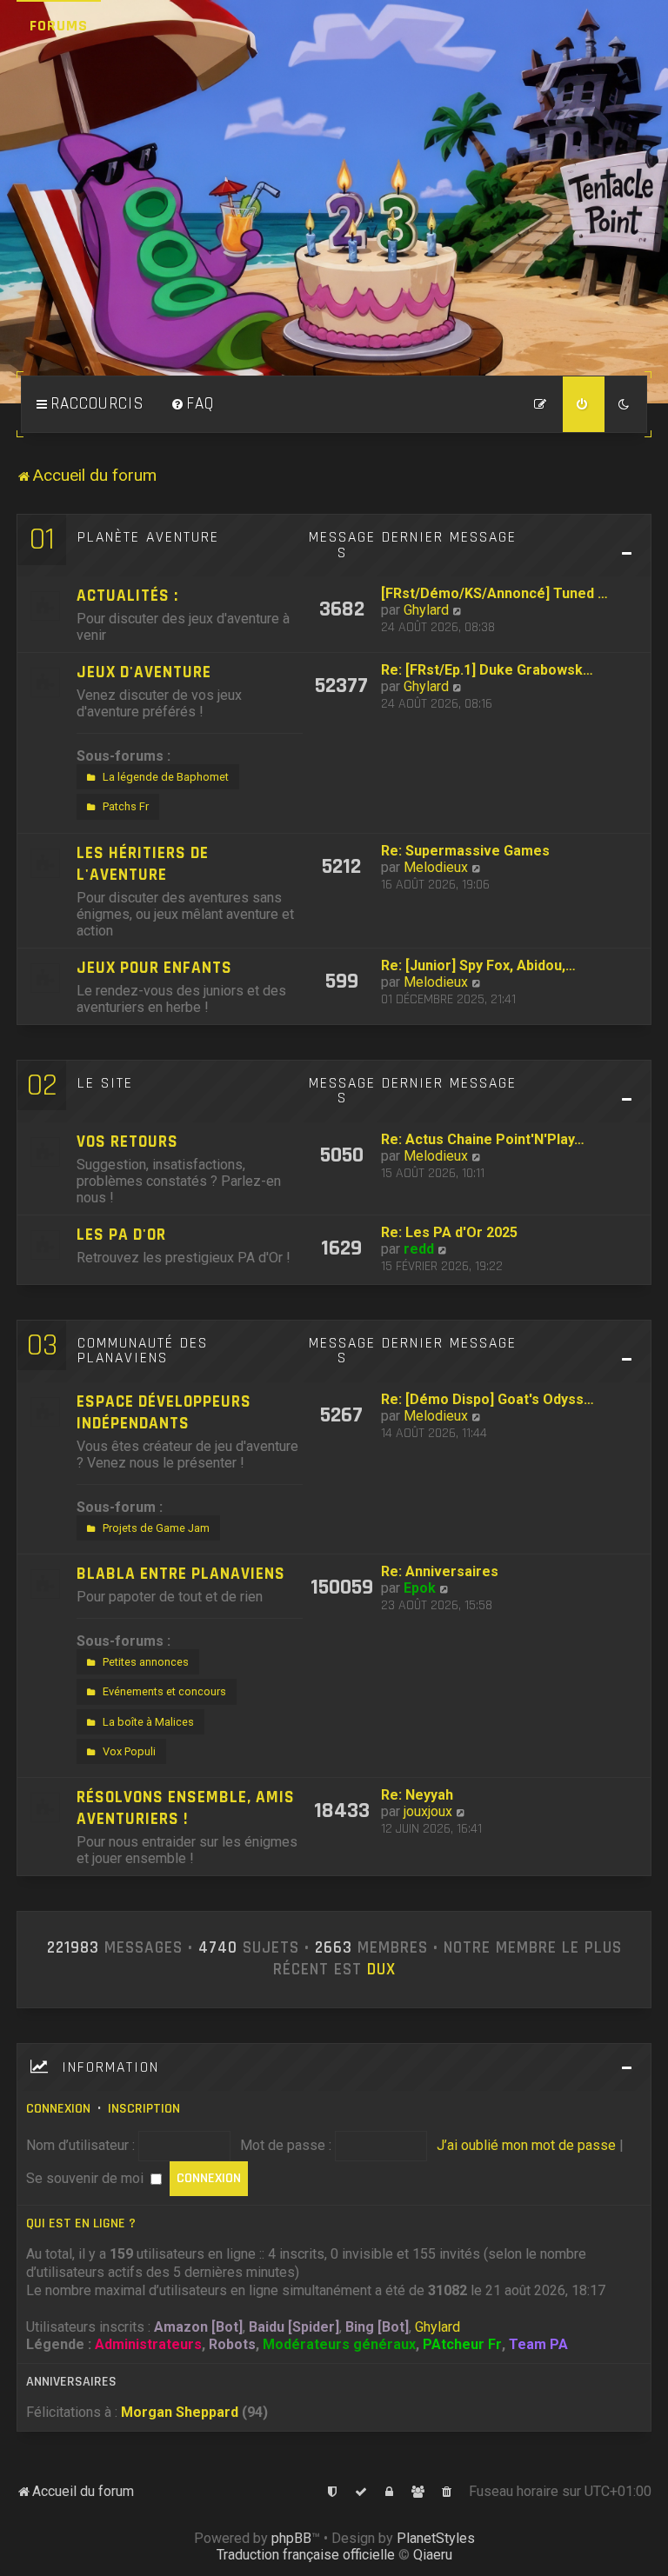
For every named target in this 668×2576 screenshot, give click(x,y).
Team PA (538, 2344)
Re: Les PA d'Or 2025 (449, 1232)
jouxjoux (428, 1811)
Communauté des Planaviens (143, 1351)
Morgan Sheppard (180, 2412)
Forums (59, 26)
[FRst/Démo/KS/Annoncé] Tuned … (494, 593)
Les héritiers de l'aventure (143, 864)
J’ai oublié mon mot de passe (526, 2145)
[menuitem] (192, 404)
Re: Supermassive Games (465, 851)
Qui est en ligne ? (81, 2223)
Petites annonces (146, 1662)
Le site (105, 1083)
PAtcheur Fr (462, 2344)
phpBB (291, 2538)
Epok (420, 1588)
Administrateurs (148, 2344)
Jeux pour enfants (154, 968)
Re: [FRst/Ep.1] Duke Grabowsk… (487, 670)
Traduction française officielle (306, 2555)
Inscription (144, 2109)
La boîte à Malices (148, 1722)
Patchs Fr (126, 806)
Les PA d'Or (121, 1235)
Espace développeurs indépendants (164, 1413)
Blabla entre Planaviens (181, 1574)
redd (419, 1249)
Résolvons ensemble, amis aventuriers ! (186, 1808)
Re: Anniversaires (440, 1571)
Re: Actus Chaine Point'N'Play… (483, 1139)
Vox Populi (129, 1751)
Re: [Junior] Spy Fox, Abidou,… (478, 965)
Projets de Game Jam (156, 1528)
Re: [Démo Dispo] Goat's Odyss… (488, 1399)
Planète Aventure (148, 537)
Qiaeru (433, 2555)
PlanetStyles (436, 2538)
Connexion (58, 2109)
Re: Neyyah (417, 1795)
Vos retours (127, 1142)
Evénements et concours (164, 1691)
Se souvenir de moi (87, 2178)
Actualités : (127, 596)
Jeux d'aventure (144, 672)
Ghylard (426, 610)
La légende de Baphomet (166, 777)
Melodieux (436, 867)
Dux (381, 1970)
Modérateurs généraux (339, 2344)
